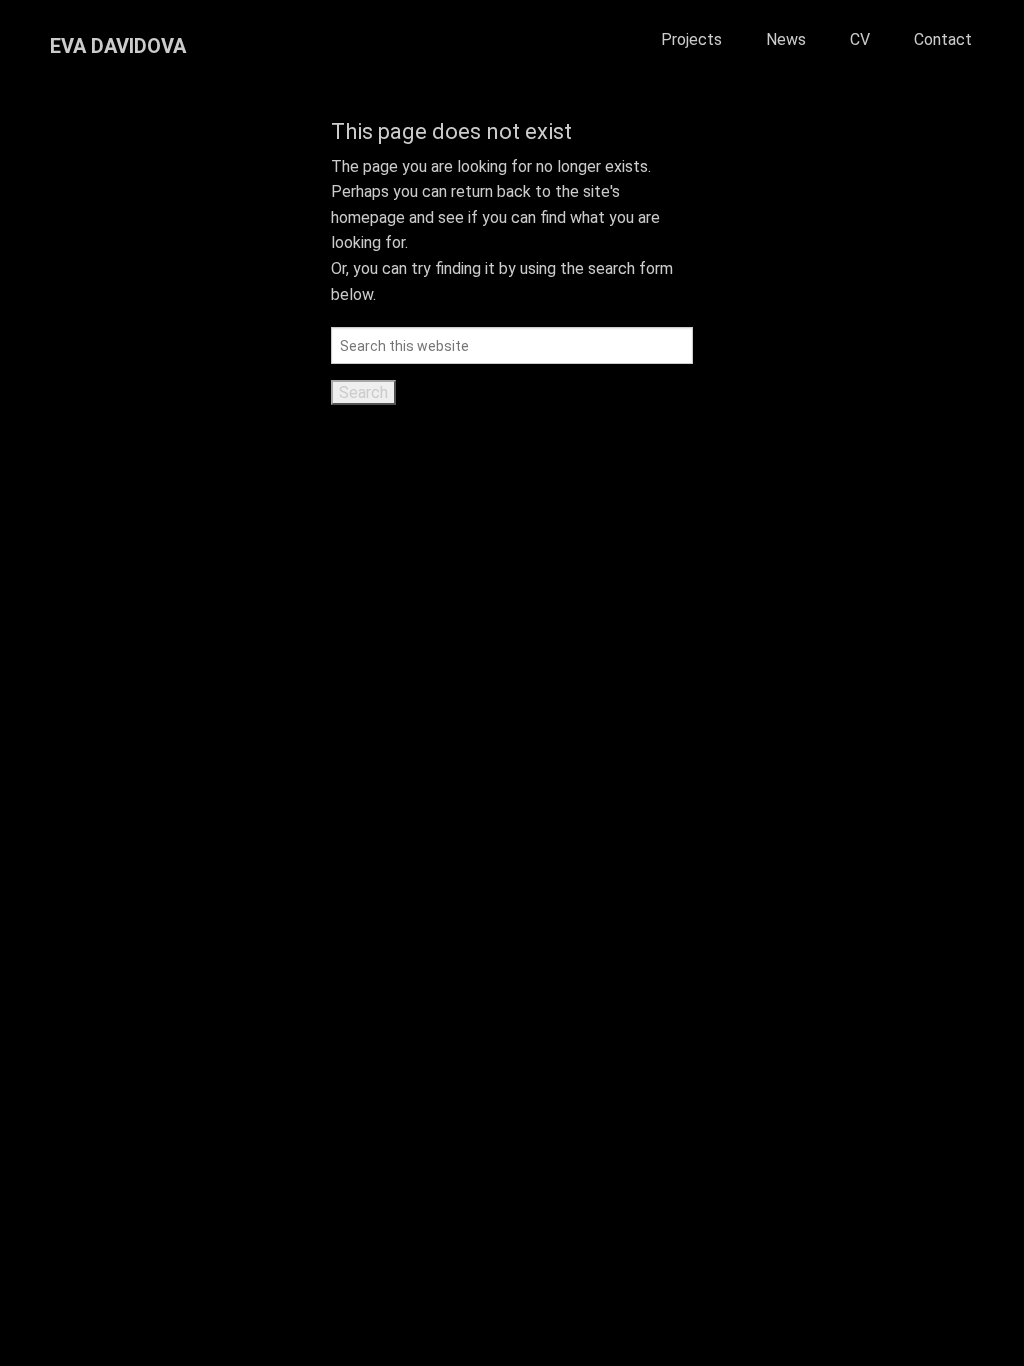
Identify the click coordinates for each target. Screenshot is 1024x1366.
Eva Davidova (118, 46)
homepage (368, 217)
